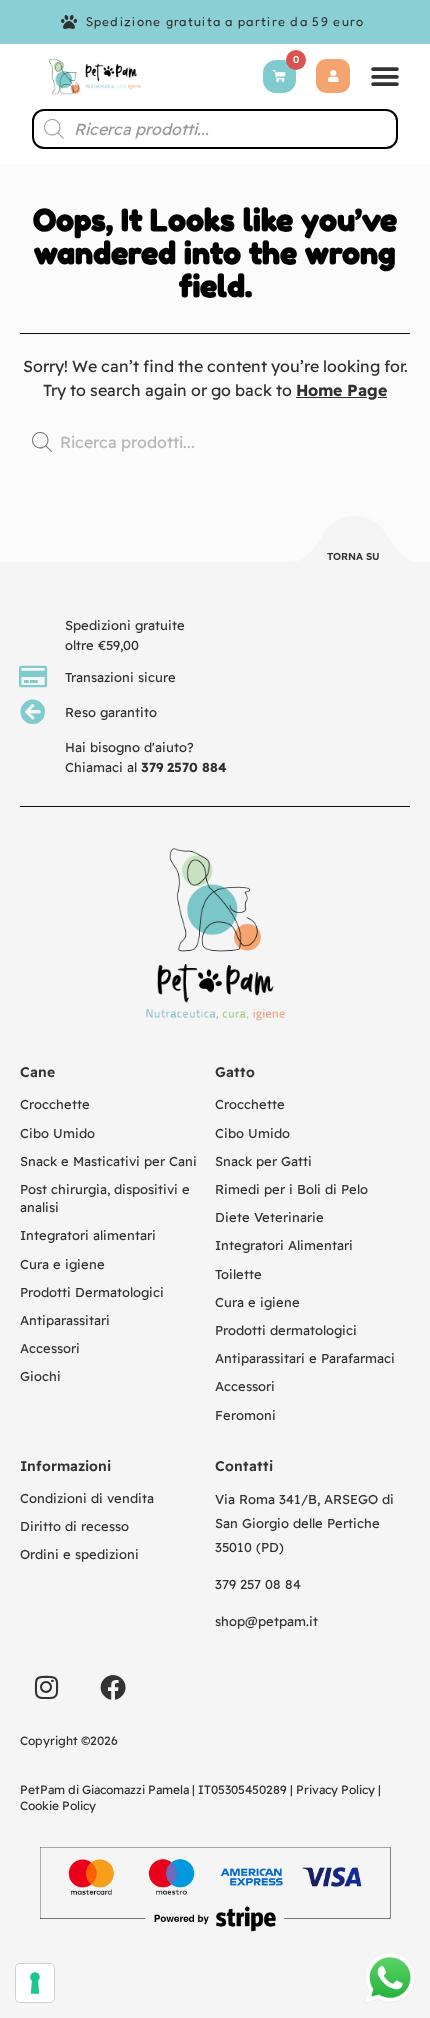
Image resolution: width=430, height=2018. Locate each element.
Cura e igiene (62, 1264)
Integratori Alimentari (284, 1245)
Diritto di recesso (74, 1526)
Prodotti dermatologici (286, 1330)
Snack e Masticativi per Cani (108, 1161)
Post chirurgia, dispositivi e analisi (105, 1198)
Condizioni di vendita (87, 1498)
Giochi (40, 1376)
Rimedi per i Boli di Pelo (291, 1189)
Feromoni (245, 1415)
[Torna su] (354, 542)
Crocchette (55, 1104)
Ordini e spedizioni (79, 1554)
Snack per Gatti (263, 1161)
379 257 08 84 (258, 1584)
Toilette (238, 1274)
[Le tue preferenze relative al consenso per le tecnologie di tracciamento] (35, 1983)
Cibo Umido (57, 1133)
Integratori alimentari (88, 1235)
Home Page (341, 390)
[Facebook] (113, 1687)
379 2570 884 (184, 767)
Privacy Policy (335, 1789)
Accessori (50, 1348)
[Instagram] (46, 1687)
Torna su (353, 556)
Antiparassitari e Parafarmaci (305, 1358)
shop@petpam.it (266, 1621)
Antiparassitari (65, 1320)
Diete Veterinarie (269, 1217)
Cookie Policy (58, 1805)
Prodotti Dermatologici (92, 1292)
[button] (385, 76)
